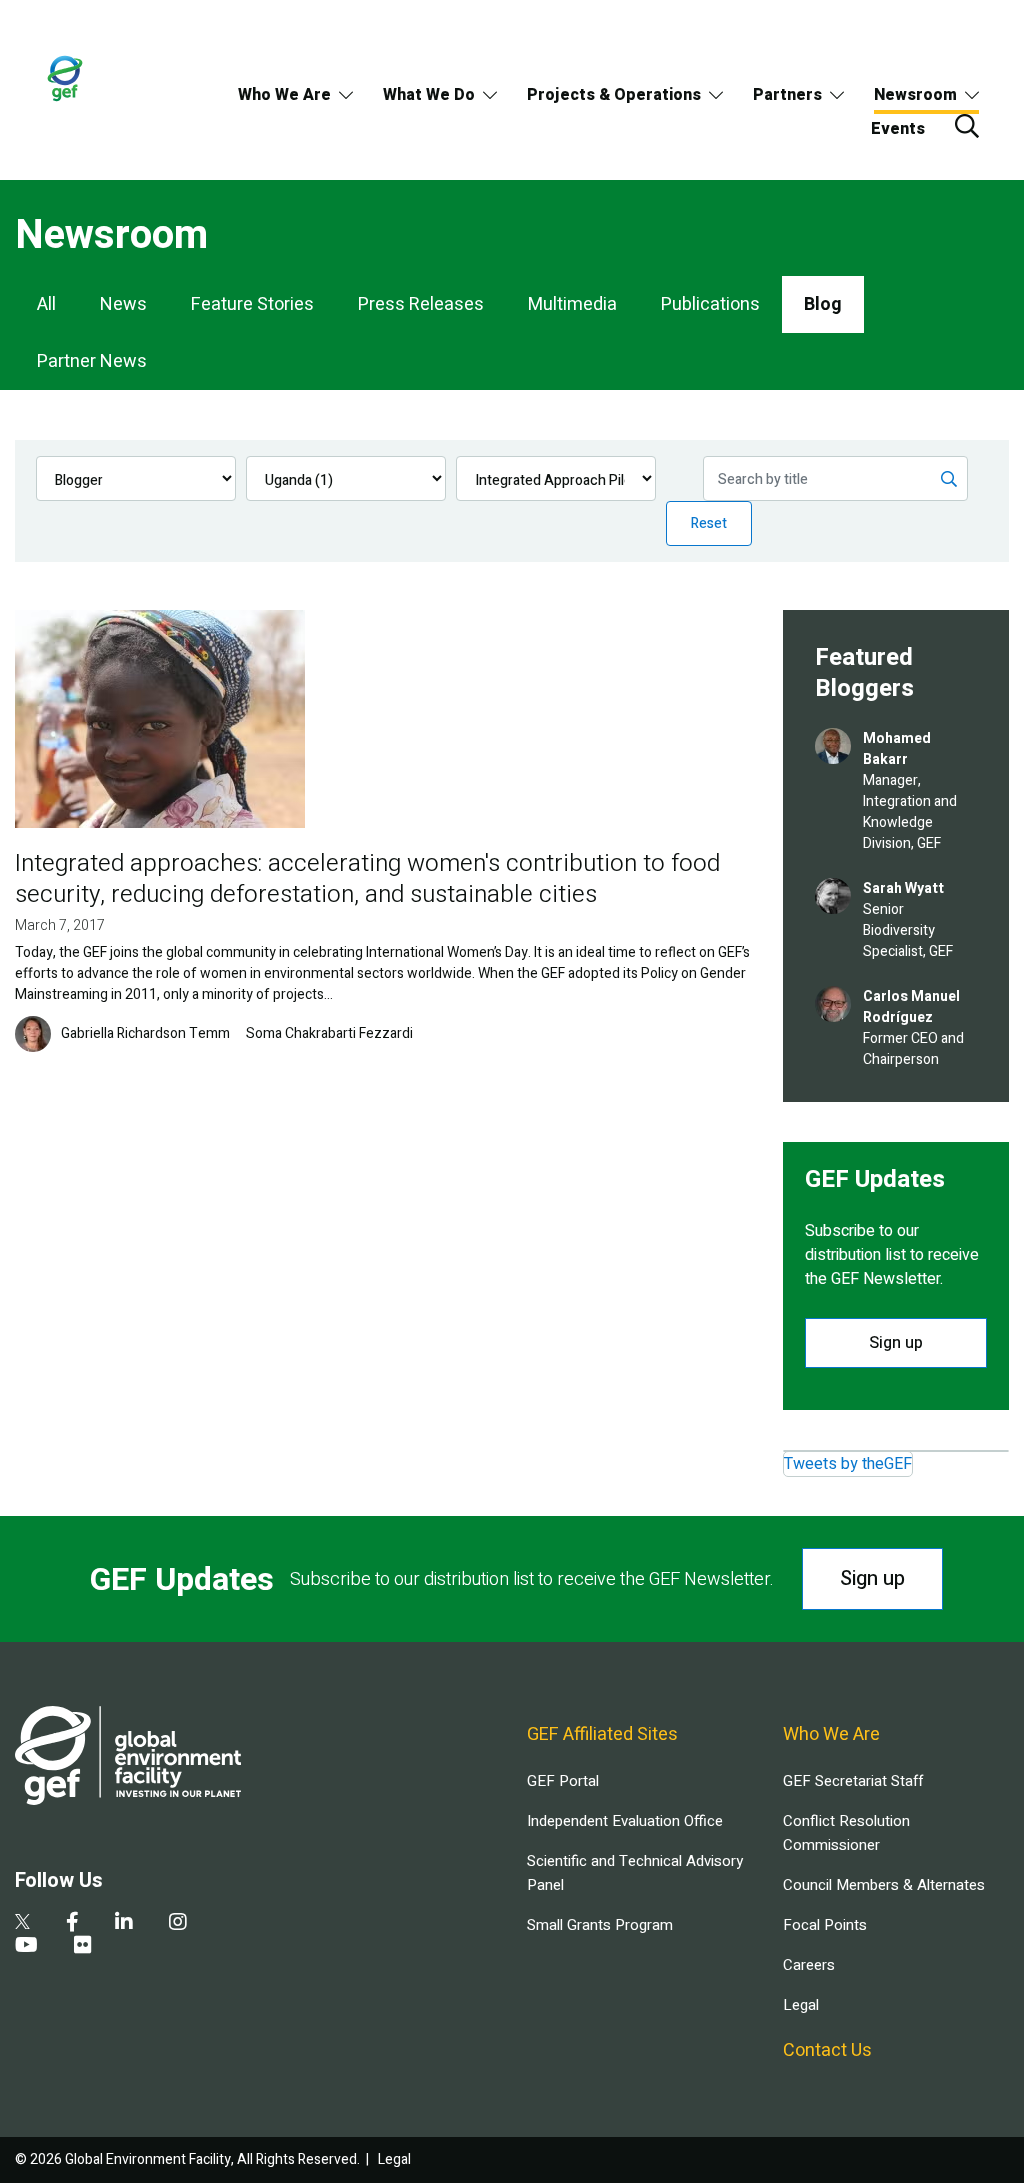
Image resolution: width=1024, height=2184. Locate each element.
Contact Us (827, 2050)
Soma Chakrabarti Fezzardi (329, 1034)
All (46, 304)
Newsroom (915, 95)
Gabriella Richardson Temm (145, 1034)
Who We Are (284, 95)
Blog (823, 304)
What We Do (429, 95)
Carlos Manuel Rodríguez (911, 1007)
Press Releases (421, 304)
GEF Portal (563, 1781)
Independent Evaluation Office (625, 1821)
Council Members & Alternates (884, 1885)
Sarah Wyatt (903, 888)
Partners (787, 95)
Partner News (92, 361)
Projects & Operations (614, 95)
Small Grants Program (600, 1925)
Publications (710, 304)
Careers (809, 1965)
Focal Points (825, 1925)
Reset (709, 523)
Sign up (896, 1343)
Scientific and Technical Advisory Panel (635, 1873)
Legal (801, 2005)
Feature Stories (252, 304)
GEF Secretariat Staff (853, 1781)
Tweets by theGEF (848, 1464)
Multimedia (572, 304)
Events (898, 129)
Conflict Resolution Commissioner (846, 1833)
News (123, 304)
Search (967, 126)
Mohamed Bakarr (897, 749)
